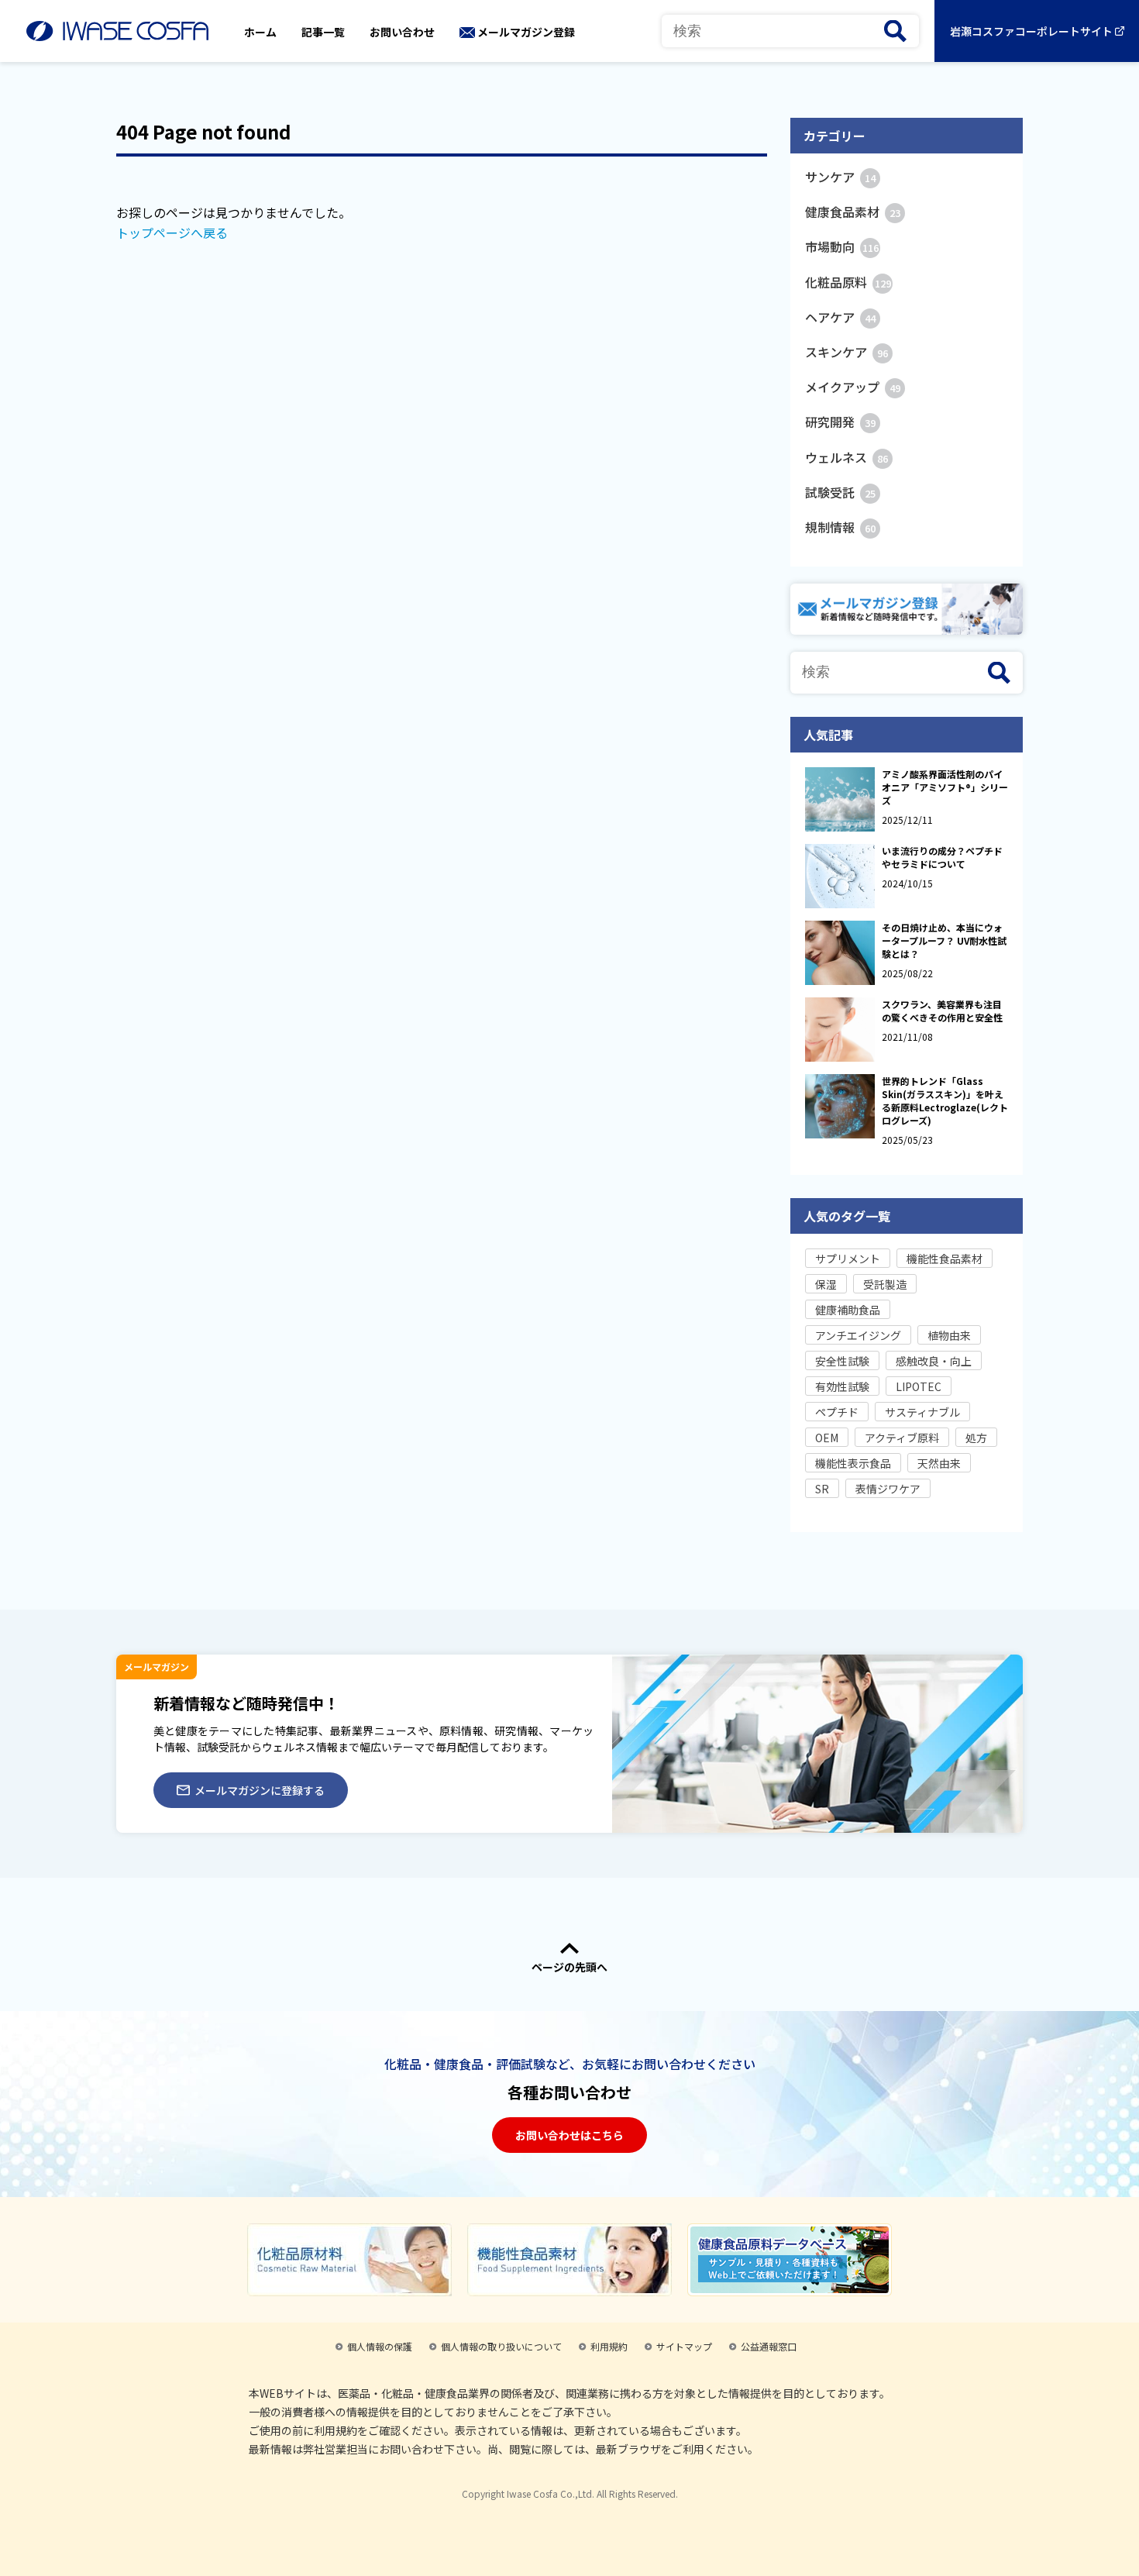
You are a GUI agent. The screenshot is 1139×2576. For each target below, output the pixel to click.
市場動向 (842, 246)
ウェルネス (847, 457)
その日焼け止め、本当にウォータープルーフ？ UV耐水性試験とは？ (944, 940)
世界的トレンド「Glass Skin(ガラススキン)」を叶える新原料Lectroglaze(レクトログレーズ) (945, 1100)
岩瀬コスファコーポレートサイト (1031, 31)
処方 (976, 1438)
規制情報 (840, 527)
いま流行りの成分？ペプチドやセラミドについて (942, 857)
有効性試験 (842, 1386)
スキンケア (847, 352)
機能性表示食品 (853, 1463)
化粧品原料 (848, 282)
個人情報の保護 (380, 2346)
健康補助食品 (848, 1310)
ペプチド (837, 1412)
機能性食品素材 (945, 1259)
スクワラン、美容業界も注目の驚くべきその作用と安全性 (942, 1011)
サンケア (840, 177)
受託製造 (885, 1284)
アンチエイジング (858, 1335)
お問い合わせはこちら (569, 2135)
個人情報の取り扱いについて (501, 2346)
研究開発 (840, 422)
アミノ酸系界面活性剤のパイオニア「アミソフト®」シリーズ (945, 787)
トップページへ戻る (172, 232)
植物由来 (949, 1335)
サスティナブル (922, 1412)
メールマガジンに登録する (260, 1790)
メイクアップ (853, 387)
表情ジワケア (888, 1489)
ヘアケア (840, 317)
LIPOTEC (919, 1386)
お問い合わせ (402, 32)
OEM (827, 1438)
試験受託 (840, 492)
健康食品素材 (853, 212)
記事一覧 (323, 32)
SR (822, 1489)
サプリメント (848, 1259)
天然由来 (939, 1463)
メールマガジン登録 (526, 32)
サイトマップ (684, 2346)
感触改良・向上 (934, 1361)
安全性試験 (842, 1361)
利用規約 (609, 2346)
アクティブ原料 (902, 1438)
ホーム (260, 32)
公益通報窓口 (769, 2346)
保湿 (826, 1284)
